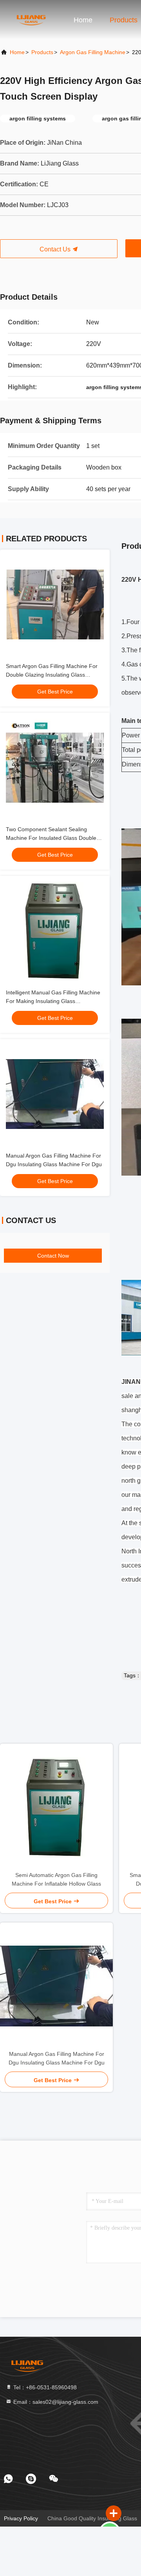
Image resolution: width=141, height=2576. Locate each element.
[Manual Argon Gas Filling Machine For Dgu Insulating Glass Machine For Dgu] (56, 1986)
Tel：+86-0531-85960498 (44, 2387)
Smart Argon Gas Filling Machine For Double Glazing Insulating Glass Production (52, 675)
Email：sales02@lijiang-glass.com (55, 2402)
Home (83, 20)
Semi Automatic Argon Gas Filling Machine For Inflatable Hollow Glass (56, 1879)
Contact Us (56, 249)
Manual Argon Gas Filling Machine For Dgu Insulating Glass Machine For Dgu (57, 2058)
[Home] (31, 20)
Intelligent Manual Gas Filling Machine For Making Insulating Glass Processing (53, 1001)
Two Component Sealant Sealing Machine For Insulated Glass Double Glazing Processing (51, 838)
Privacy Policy (21, 2518)
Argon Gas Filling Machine (93, 52)
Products (124, 20)
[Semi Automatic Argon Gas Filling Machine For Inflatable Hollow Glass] (56, 1807)
